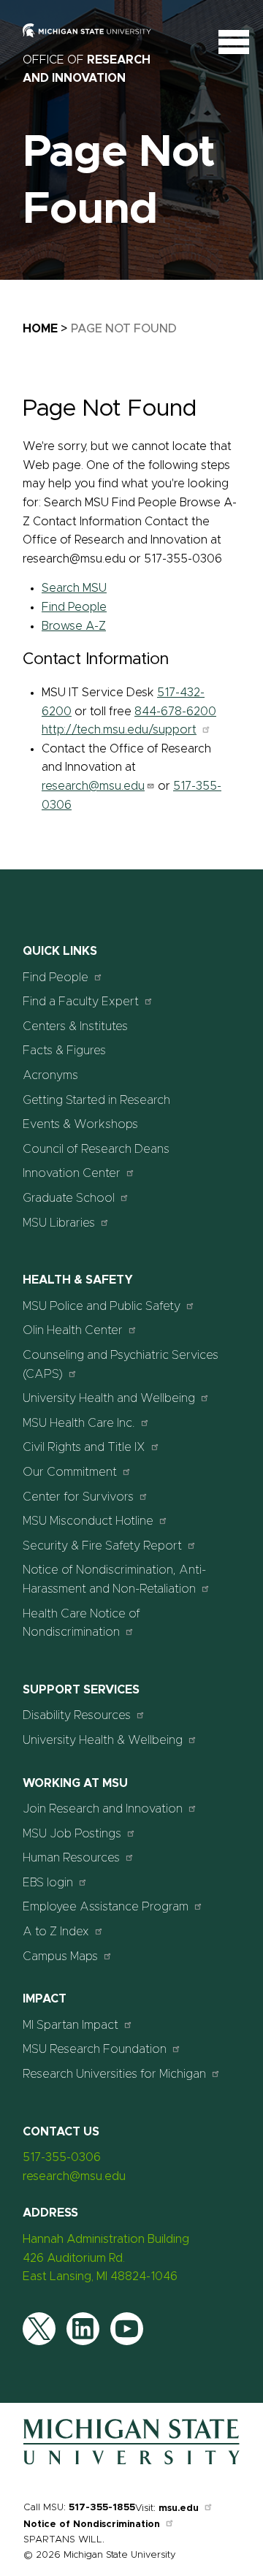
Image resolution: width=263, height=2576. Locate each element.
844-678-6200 (175, 712)
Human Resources (71, 1858)
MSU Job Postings (72, 1834)
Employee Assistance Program (106, 1907)
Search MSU (74, 588)
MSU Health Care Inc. (79, 1423)
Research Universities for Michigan (114, 2074)
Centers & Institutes (75, 1026)
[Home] (131, 2466)
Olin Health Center (73, 1330)
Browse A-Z (74, 626)
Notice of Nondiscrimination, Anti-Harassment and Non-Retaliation (114, 1579)
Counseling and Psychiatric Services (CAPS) (121, 1365)
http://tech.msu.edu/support (119, 730)
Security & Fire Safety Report (102, 1546)
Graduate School (69, 1198)
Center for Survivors (78, 1497)
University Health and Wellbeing (109, 1398)
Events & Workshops (80, 1124)
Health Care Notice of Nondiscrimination (81, 1623)
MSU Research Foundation (95, 2049)
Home (40, 329)
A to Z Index (56, 1932)
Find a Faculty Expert (81, 1002)
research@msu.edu (93, 786)
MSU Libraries (59, 1223)
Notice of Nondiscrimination (92, 2524)
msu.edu (179, 2508)
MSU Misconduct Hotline (88, 1521)
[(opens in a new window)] (96, 41)
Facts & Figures (64, 1051)
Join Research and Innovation (103, 1809)
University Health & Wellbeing (103, 1740)
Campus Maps (60, 1956)
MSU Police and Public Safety (102, 1306)
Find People (74, 607)
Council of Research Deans (96, 1149)
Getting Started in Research (96, 1100)
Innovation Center (72, 1173)
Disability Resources (77, 1715)
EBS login (48, 1883)
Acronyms (50, 1075)
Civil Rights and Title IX (84, 1447)
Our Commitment (70, 1472)
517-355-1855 (102, 2508)
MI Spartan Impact (70, 2025)
